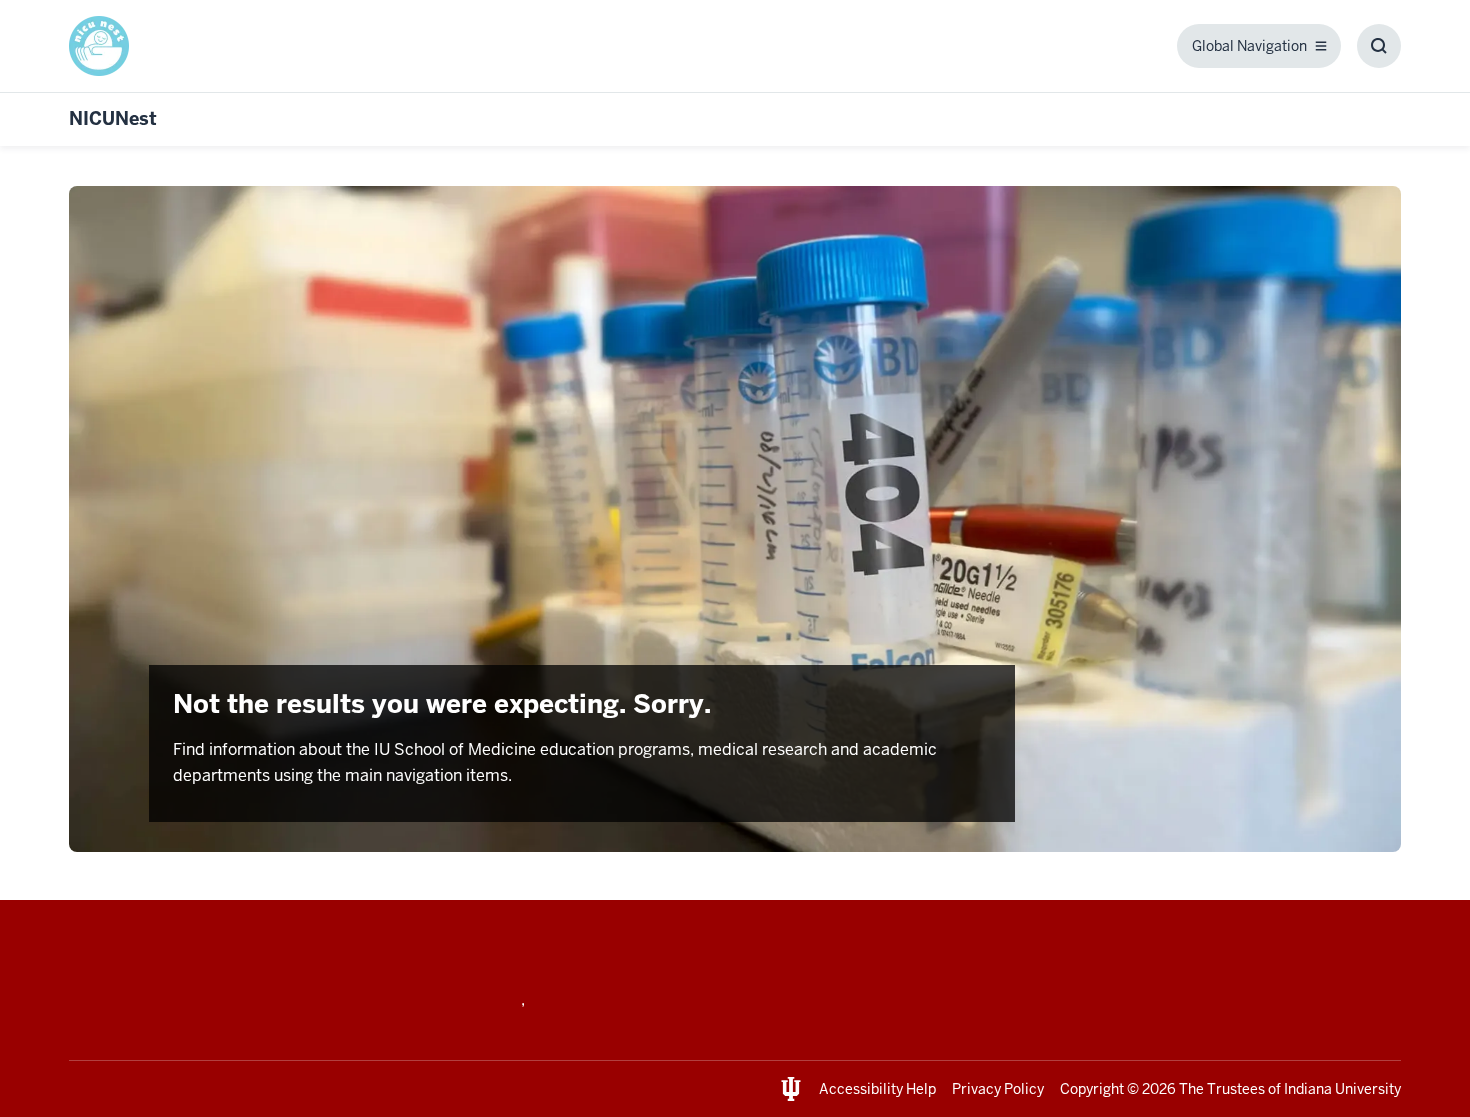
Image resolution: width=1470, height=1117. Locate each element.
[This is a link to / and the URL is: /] (107, 46)
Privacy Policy (998, 1089)
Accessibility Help (877, 1089)
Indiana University (1342, 1089)
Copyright (1092, 1089)
